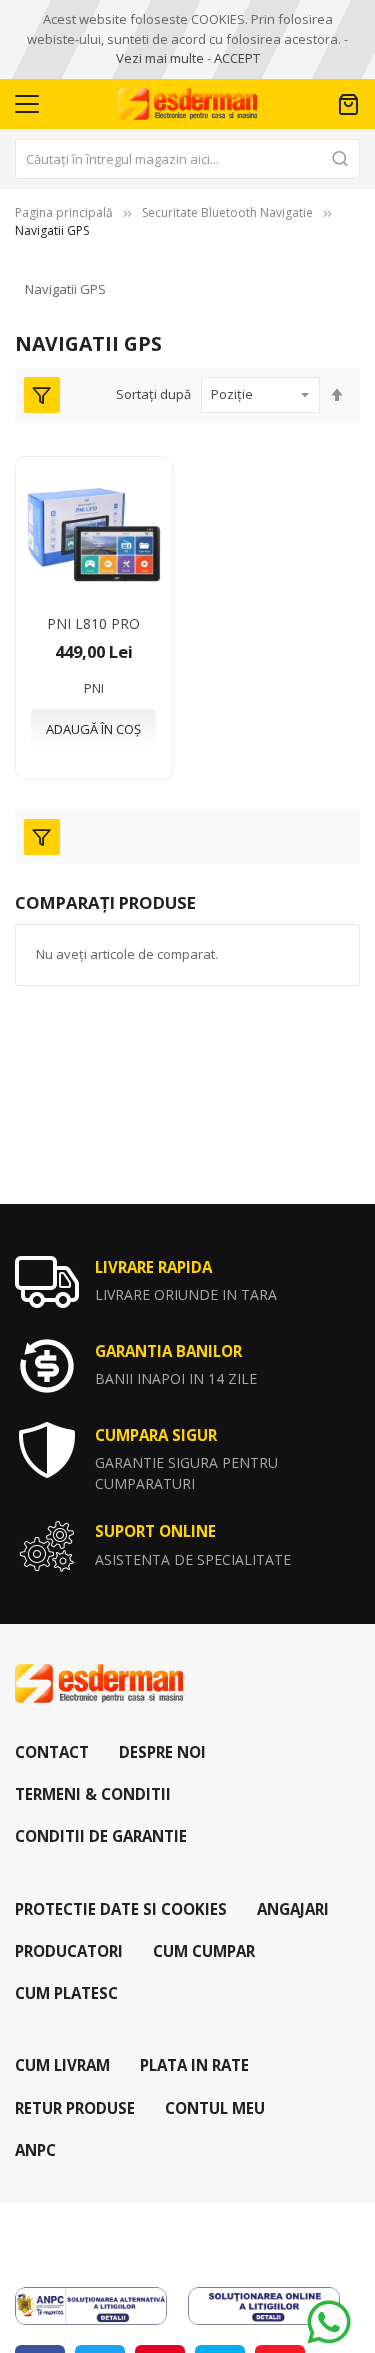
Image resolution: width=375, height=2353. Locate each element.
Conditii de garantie (101, 1836)
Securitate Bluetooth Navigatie (227, 212)
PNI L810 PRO (93, 623)
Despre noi (162, 1752)
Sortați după (153, 394)
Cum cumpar (204, 1951)
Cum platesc (66, 1993)
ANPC (35, 2150)
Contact (52, 1752)
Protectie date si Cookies (121, 1909)
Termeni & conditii (93, 1794)
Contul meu (215, 2108)
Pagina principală (64, 212)
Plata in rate (194, 2065)
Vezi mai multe (160, 58)
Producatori (69, 1951)
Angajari (293, 1909)
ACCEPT (237, 58)
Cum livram (62, 2065)
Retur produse (75, 2108)
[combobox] (187, 159)
